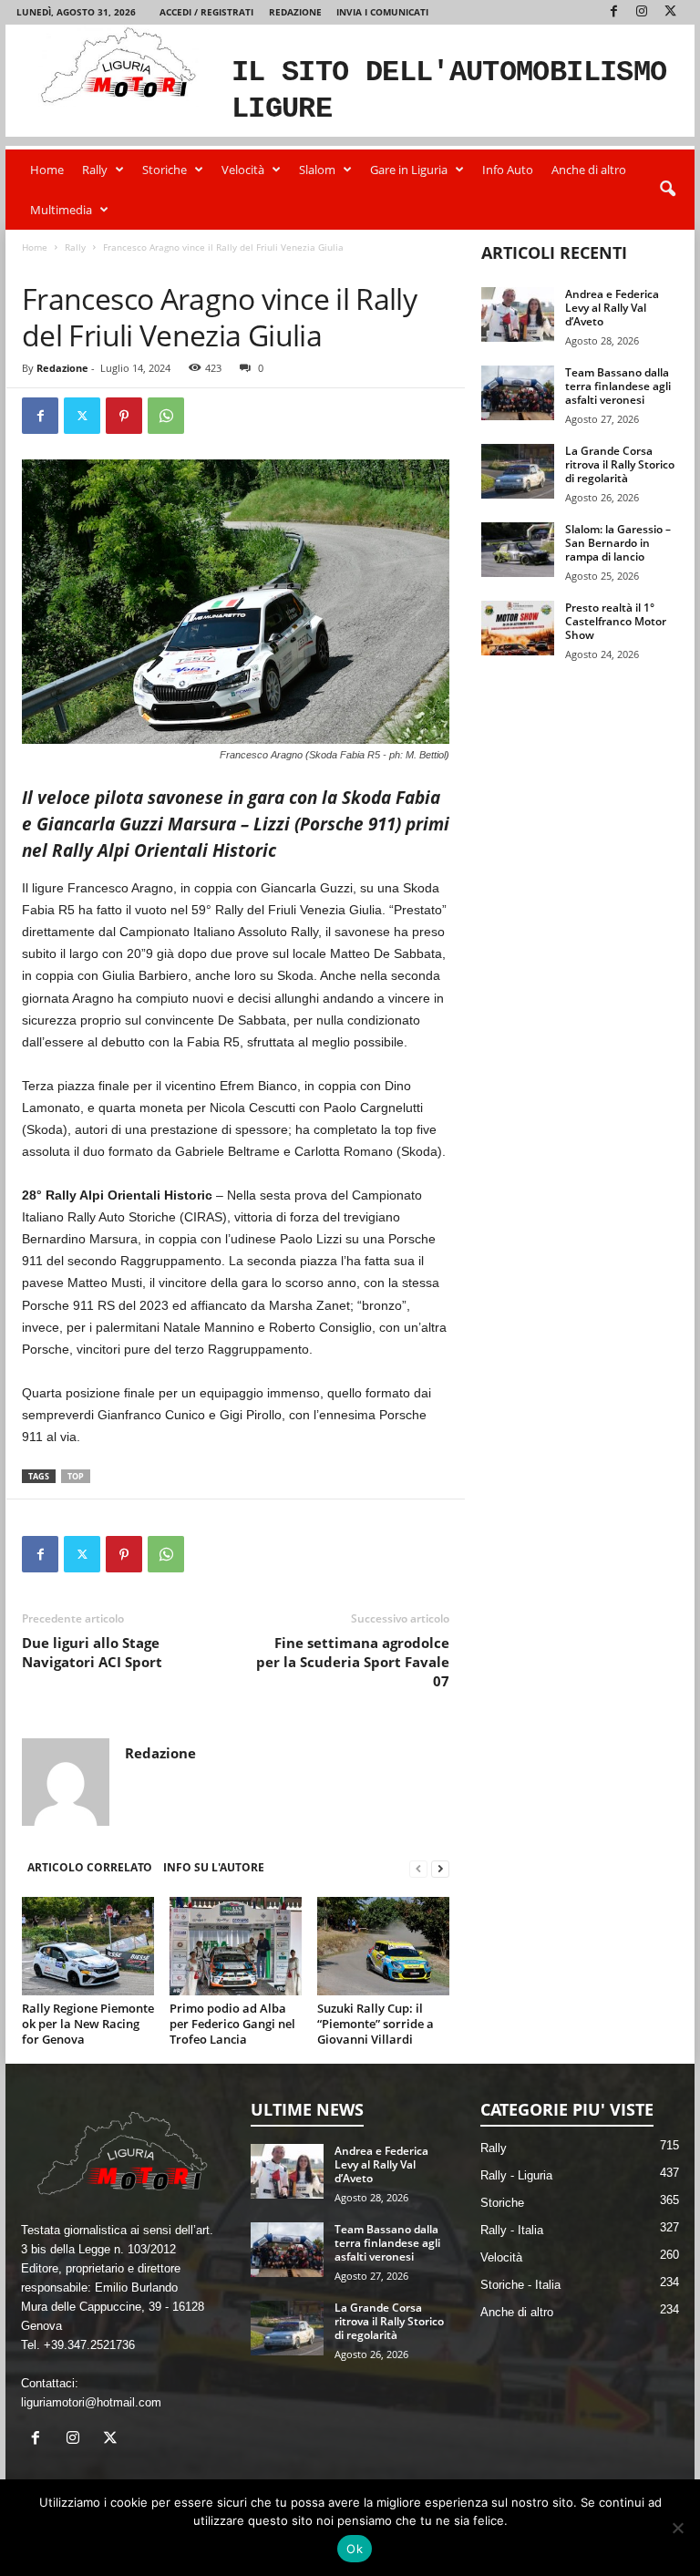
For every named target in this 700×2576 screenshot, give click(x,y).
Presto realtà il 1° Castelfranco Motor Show (616, 621)
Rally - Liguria (516, 2175)
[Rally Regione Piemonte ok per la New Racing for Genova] (88, 1946)
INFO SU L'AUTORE (214, 1867)
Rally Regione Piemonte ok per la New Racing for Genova (88, 2024)
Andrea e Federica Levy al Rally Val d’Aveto (612, 308)
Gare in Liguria (409, 170)
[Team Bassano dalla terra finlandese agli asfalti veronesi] (518, 393)
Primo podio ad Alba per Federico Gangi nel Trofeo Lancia (232, 2024)
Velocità (243, 170)
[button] (667, 190)
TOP (76, 1476)
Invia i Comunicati (382, 12)
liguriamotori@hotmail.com (91, 2402)
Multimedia (61, 210)
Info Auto (508, 170)
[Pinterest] (124, 416)
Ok (355, 2549)
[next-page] (440, 1868)
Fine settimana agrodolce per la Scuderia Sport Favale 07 (353, 1662)
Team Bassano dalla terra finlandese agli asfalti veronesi (618, 386)
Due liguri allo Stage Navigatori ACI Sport (92, 1652)
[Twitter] (670, 12)
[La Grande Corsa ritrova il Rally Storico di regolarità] (518, 471)
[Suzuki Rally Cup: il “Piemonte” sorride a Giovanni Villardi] (383, 1946)
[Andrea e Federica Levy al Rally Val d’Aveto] (518, 314)
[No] (677, 2528)
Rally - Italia (100, 266)
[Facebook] (613, 12)
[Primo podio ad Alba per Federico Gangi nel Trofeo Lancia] (236, 1946)
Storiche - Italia (520, 2285)
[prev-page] (418, 1868)
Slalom (317, 170)
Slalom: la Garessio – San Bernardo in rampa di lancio (618, 543)
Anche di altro (589, 170)
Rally (95, 170)
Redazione (295, 12)
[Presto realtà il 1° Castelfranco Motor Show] (518, 628)
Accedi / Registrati (206, 12)
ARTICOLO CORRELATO (90, 1867)
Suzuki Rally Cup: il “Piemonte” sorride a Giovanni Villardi (376, 2024)
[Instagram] (642, 12)
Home (47, 170)
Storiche (165, 170)
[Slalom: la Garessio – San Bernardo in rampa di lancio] (518, 550)
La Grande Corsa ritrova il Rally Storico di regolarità (620, 464)
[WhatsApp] (166, 416)
